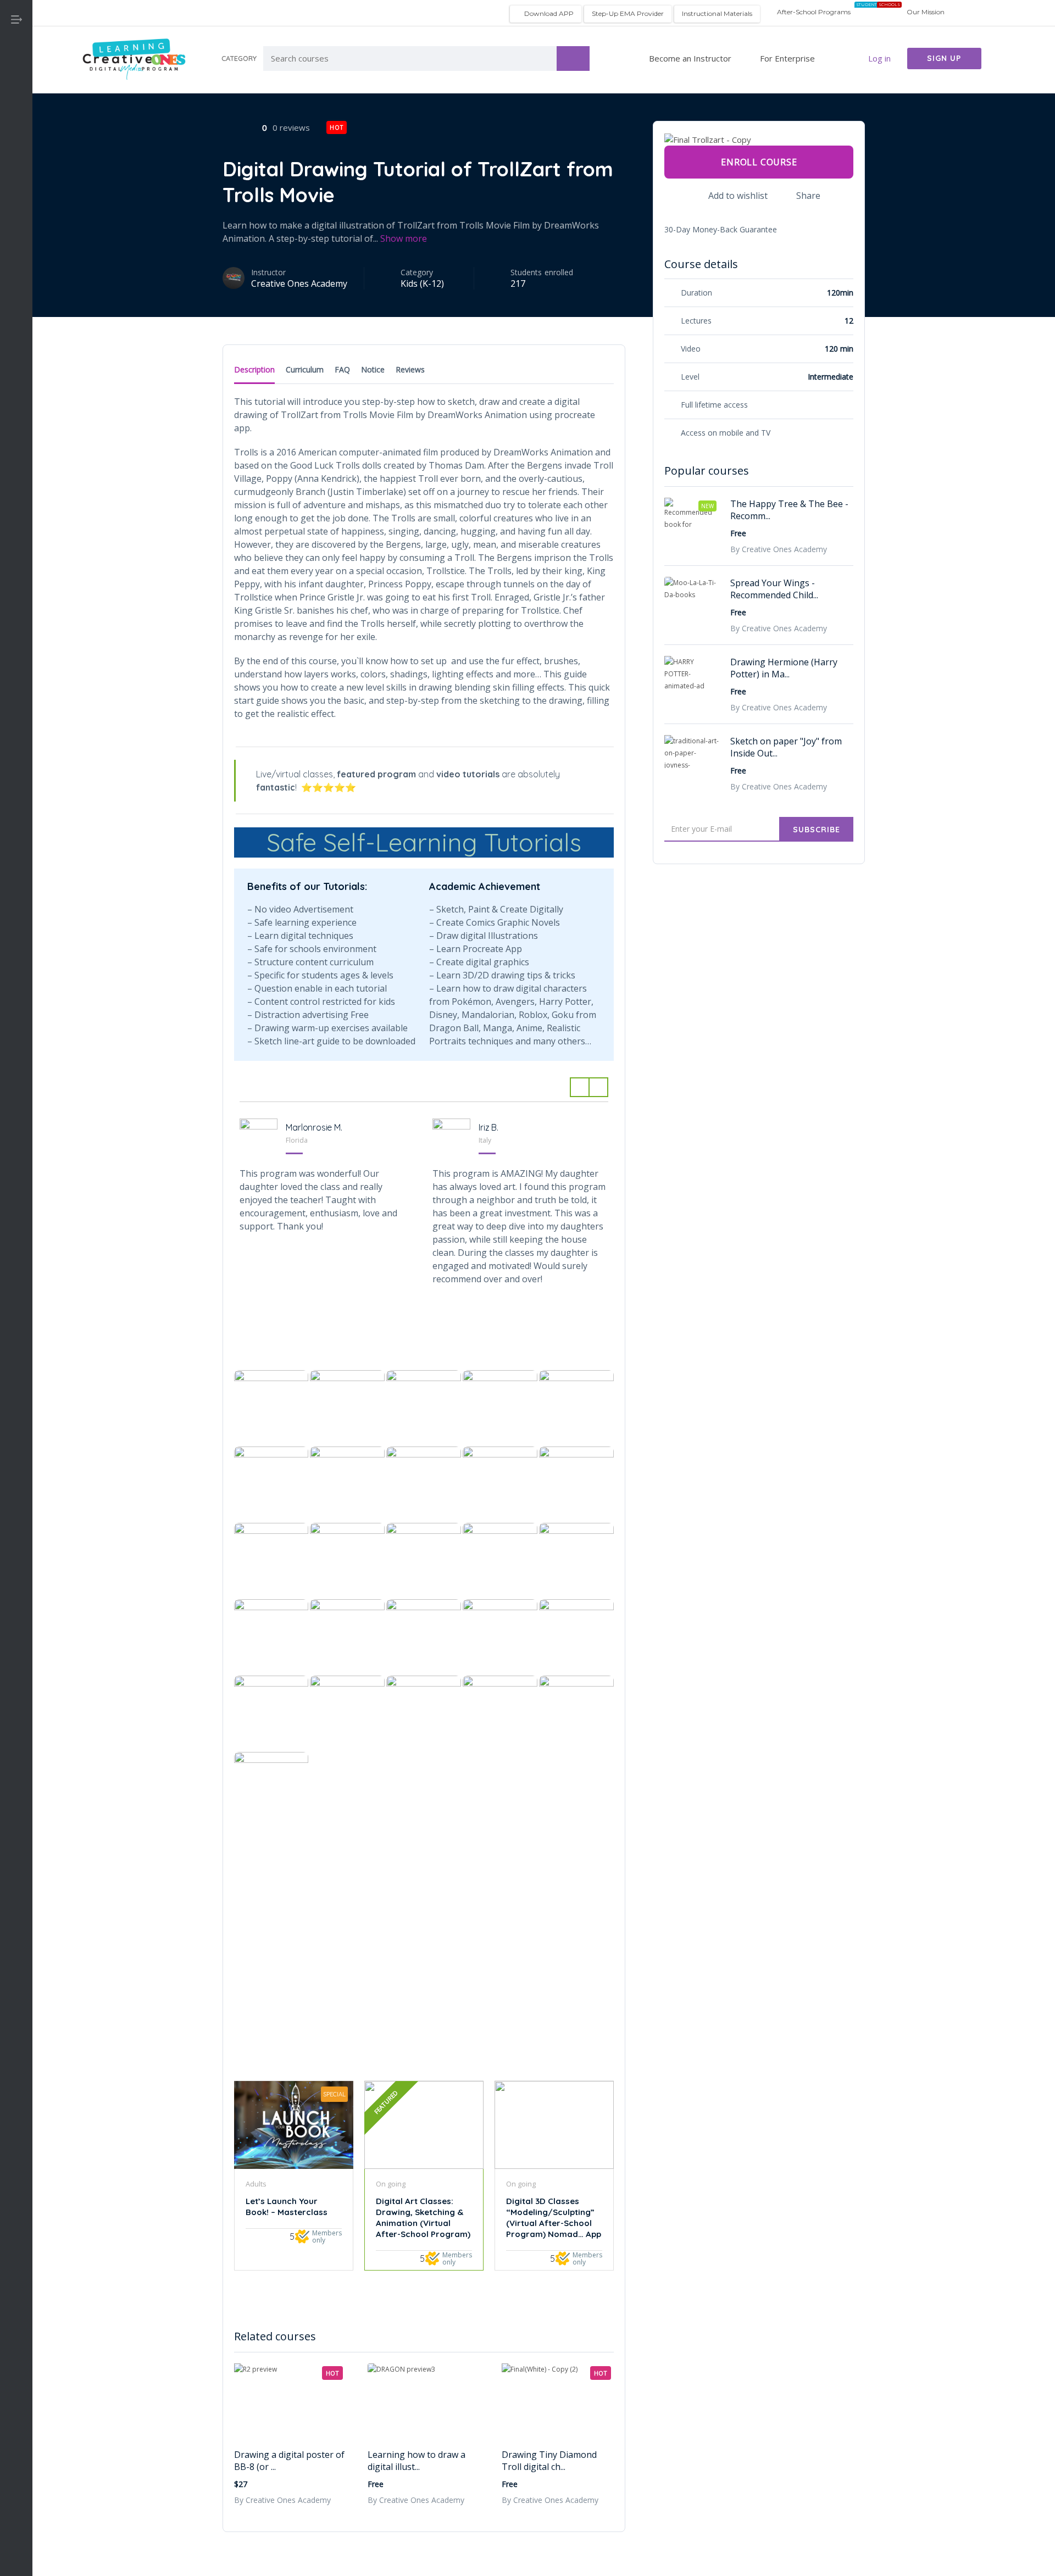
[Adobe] (16, 132)
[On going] (16, 321)
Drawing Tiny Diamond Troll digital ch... (549, 2461)
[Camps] (16, 213)
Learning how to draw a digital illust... (417, 2461)
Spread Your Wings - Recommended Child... (774, 589)
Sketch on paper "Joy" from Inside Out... (786, 747)
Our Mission (926, 12)
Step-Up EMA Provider (628, 13)
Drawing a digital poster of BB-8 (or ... (289, 2461)
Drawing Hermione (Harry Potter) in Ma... (784, 668)
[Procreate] (16, 347)
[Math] (16, 294)
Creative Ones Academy (299, 283)
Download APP (548, 13)
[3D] (16, 105)
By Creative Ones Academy (282, 2500)
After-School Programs (813, 12)
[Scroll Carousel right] (599, 1087)
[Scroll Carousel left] (579, 1087)
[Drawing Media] (16, 240)
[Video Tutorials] (16, 374)
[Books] (16, 186)
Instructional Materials (717, 13)
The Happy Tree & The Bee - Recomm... (789, 510)
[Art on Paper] (16, 159)
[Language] (16, 267)
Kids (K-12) (422, 283)
